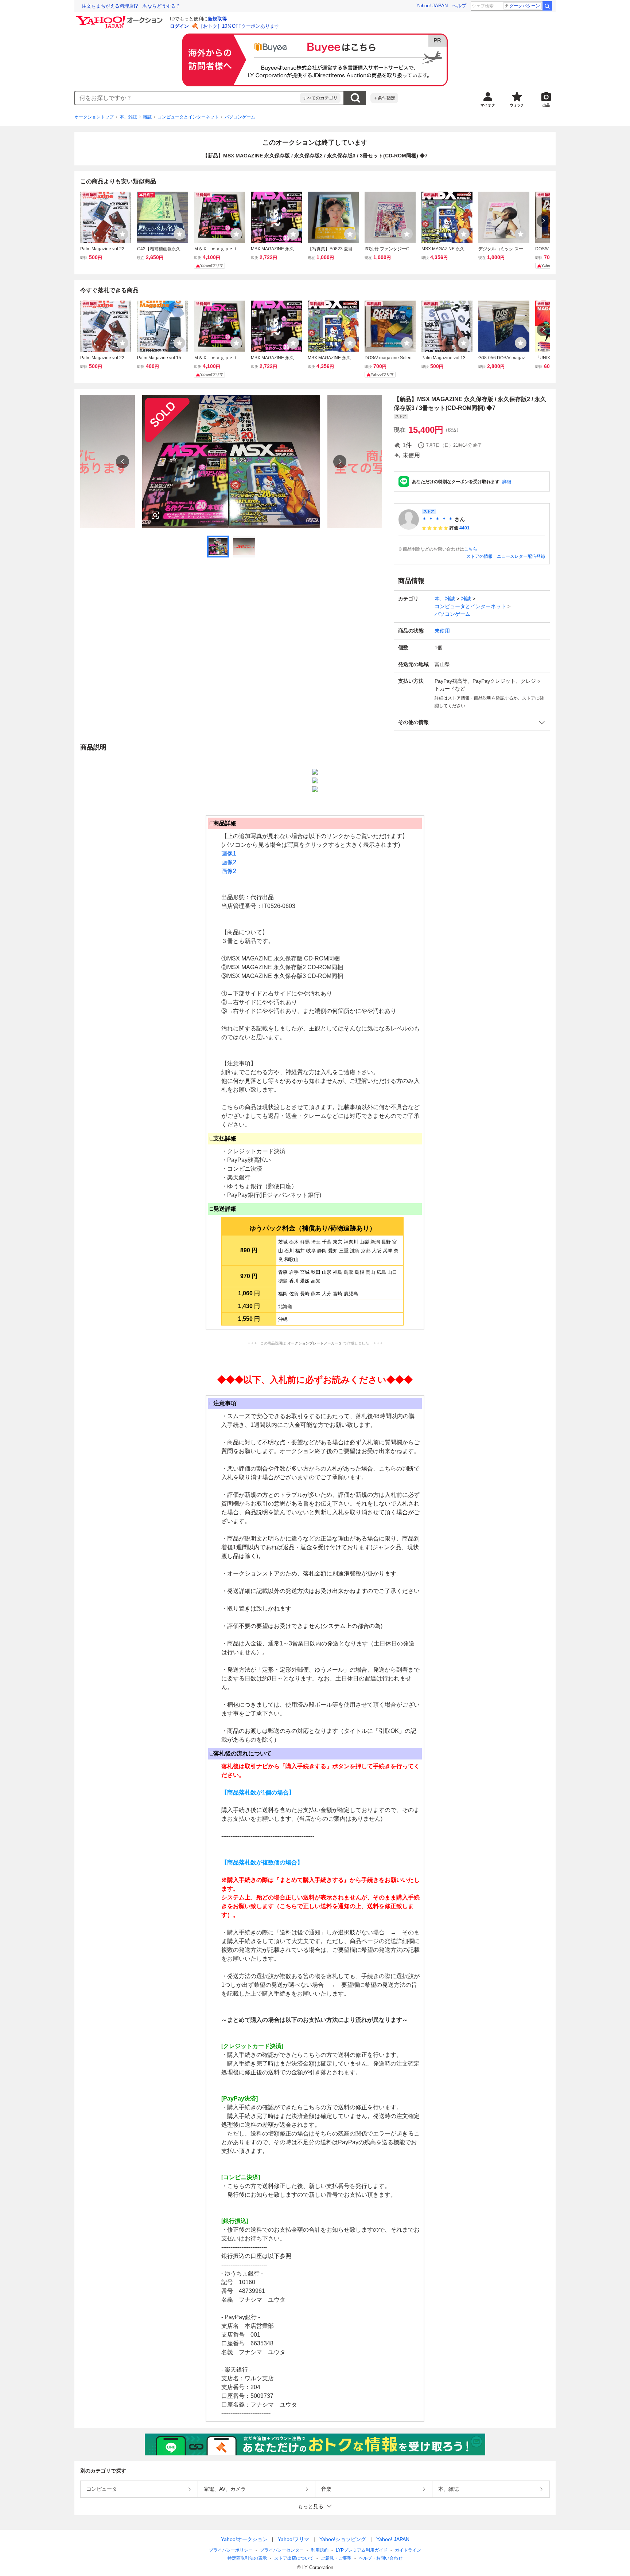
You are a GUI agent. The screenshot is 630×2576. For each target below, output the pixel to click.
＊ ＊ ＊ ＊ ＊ (437, 519)
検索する (355, 98)
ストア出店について (294, 2558)
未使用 (442, 631)
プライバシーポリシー (231, 2550)
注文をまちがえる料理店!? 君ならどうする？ (131, 6)
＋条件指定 (384, 98)
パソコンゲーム (240, 117)
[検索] (547, 6)
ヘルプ (459, 6)
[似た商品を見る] (155, 515)
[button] (472, 722)
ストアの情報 (479, 556)
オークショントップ (94, 117)
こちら (471, 549)
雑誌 (147, 117)
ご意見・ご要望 (336, 2558)
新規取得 (217, 19)
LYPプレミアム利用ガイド (362, 2550)
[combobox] (187, 98)
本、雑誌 (128, 117)
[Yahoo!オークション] (120, 18)
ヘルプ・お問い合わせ (381, 2558)
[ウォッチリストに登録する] (122, 234)
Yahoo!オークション (244, 2539)
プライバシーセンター (282, 2550)
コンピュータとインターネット (188, 117)
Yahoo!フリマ (293, 2539)
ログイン (179, 26)
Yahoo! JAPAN (432, 6)
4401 (464, 528)
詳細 (507, 482)
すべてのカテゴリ (320, 98)
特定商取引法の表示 (247, 2558)
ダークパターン (525, 6)
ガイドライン (408, 2550)
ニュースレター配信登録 (521, 556)
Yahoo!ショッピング (343, 2539)
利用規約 (320, 2550)
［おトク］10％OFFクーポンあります (239, 26)
